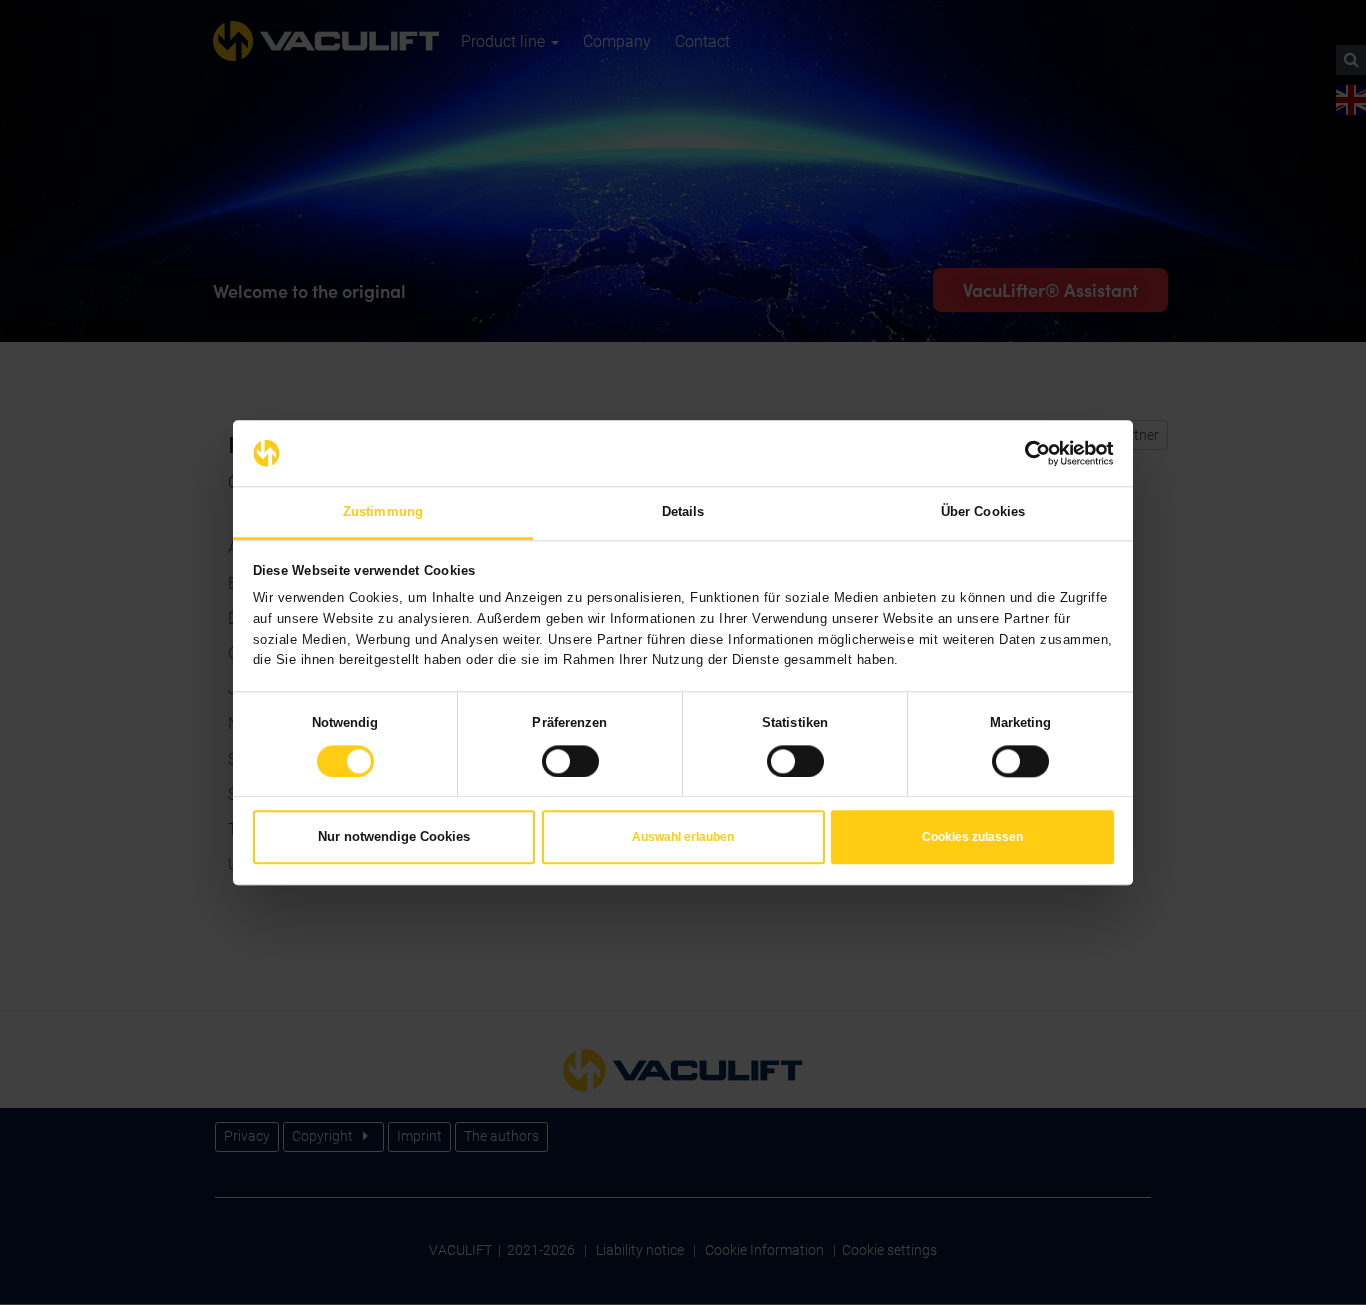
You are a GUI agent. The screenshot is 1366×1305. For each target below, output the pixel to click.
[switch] (570, 761)
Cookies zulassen (972, 838)
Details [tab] (683, 511)
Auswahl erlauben (683, 838)
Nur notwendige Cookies (394, 837)
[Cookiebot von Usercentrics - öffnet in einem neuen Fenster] (1026, 453)
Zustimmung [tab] (383, 511)
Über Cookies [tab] (983, 511)
